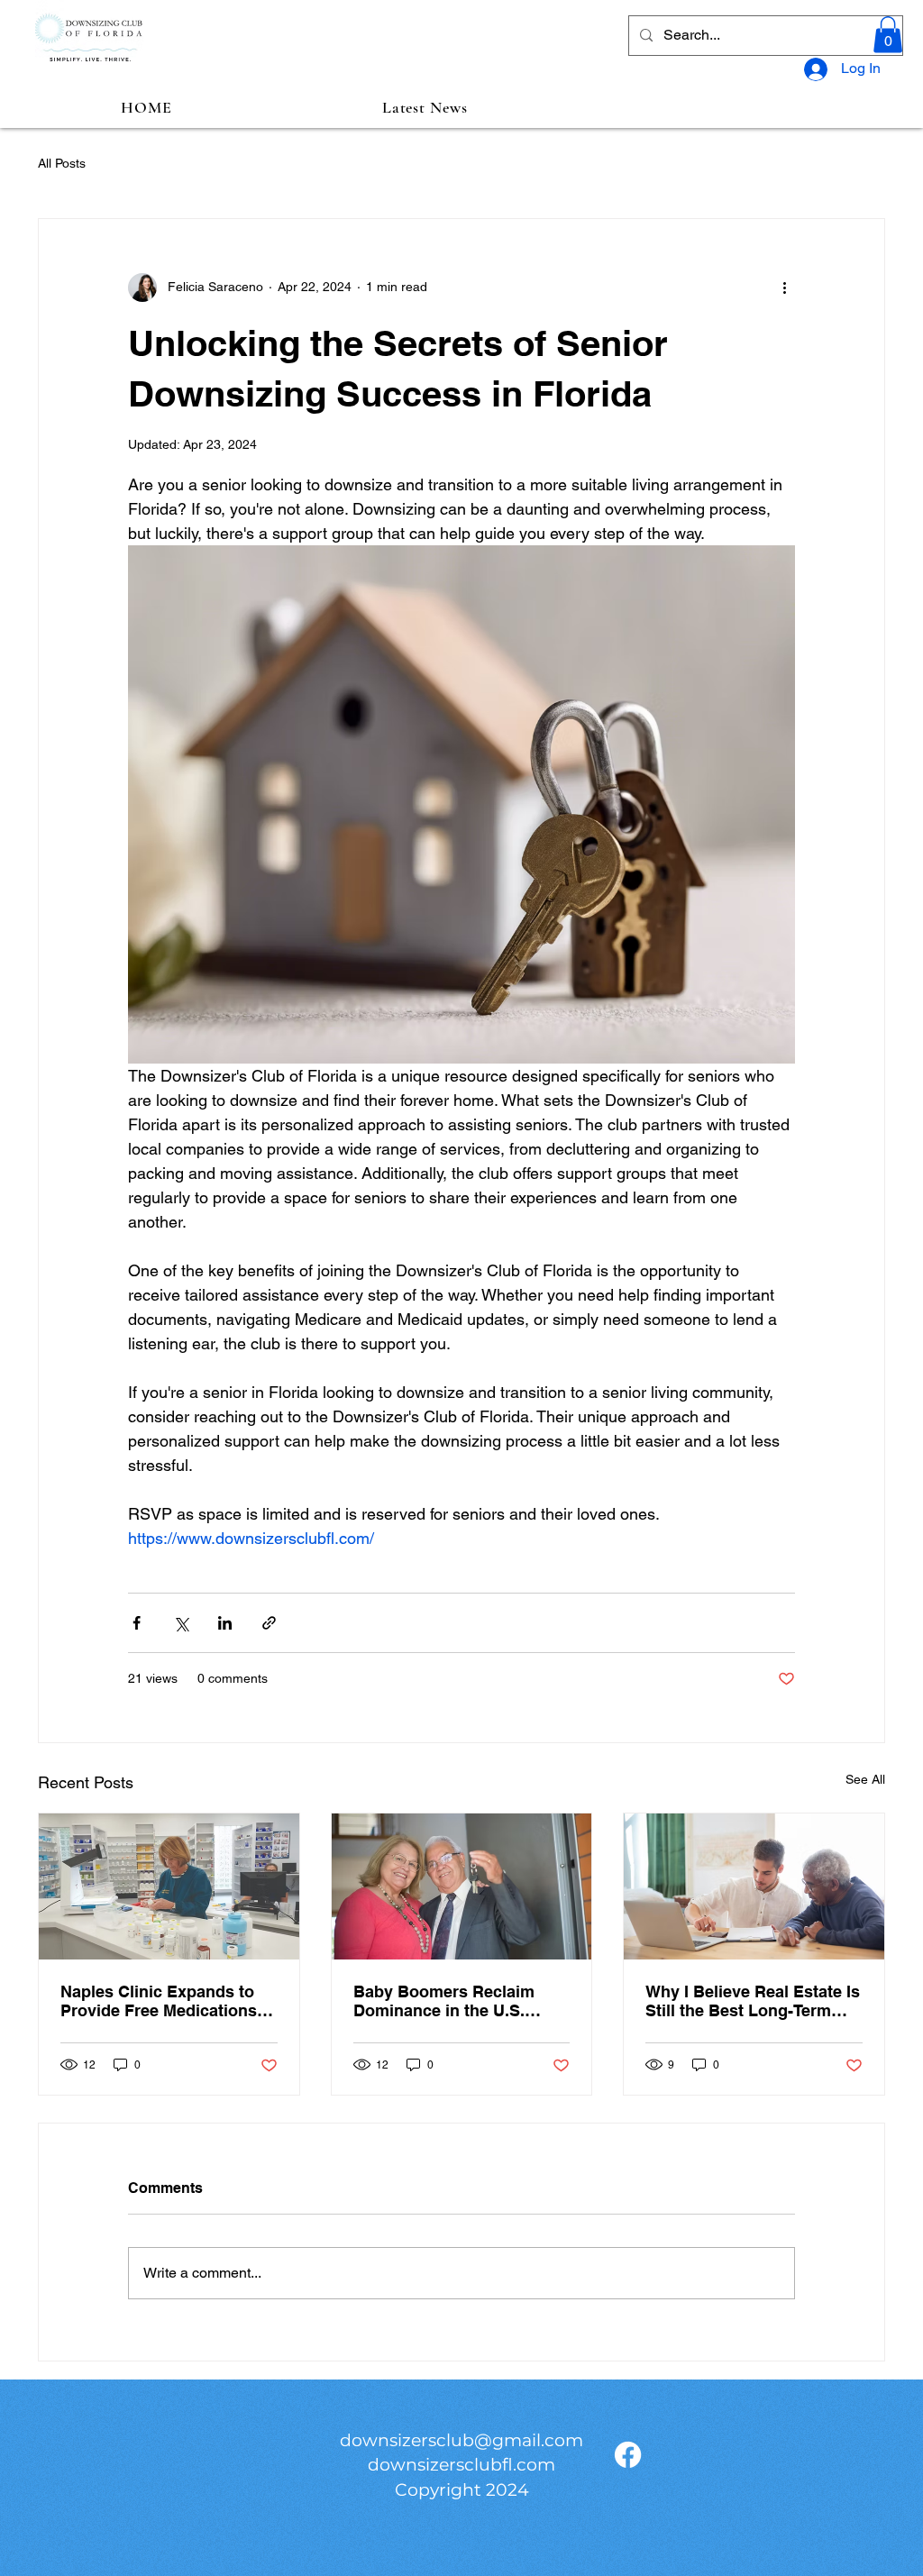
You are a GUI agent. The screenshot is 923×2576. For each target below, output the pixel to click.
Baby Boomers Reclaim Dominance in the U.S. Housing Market (444, 2001)
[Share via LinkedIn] (225, 1623)
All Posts (62, 163)
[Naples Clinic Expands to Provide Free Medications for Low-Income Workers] (169, 1886)
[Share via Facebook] (137, 1623)
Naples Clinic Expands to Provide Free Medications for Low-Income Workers (159, 2001)
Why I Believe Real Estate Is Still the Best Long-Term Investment (753, 2001)
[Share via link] (269, 1623)
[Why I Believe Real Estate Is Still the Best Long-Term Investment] (754, 1886)
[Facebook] (628, 2455)
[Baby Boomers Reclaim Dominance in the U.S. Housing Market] (462, 1886)
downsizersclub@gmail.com (461, 2440)
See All (865, 1779)
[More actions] (784, 288)
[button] (888, 35)
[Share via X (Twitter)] (181, 1623)
